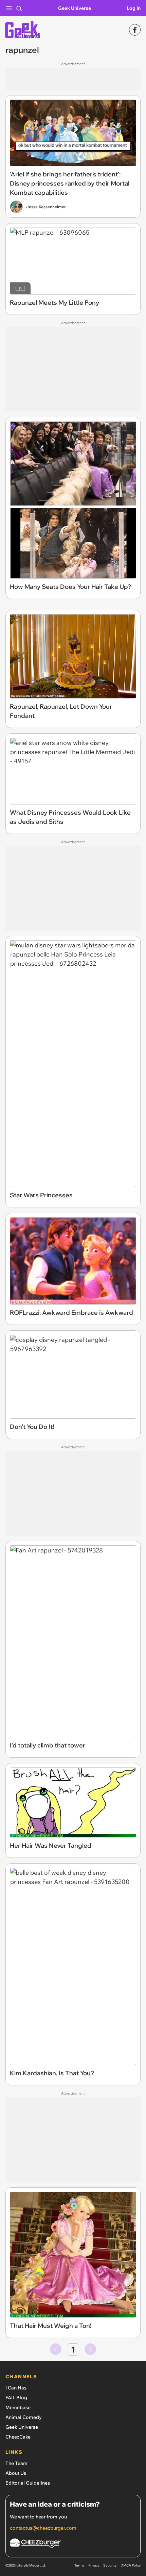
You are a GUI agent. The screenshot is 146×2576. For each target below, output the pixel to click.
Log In (134, 8)
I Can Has (16, 2388)
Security (110, 2565)
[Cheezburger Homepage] (73, 2544)
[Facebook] (135, 30)
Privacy (94, 2565)
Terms (79, 2565)
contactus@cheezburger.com (43, 2528)
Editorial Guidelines (28, 2483)
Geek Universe (75, 8)
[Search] (19, 8)
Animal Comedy (24, 2417)
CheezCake (18, 2437)
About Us (16, 2473)
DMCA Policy (131, 2565)
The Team (16, 2463)
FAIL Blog (16, 2398)
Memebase (18, 2407)
